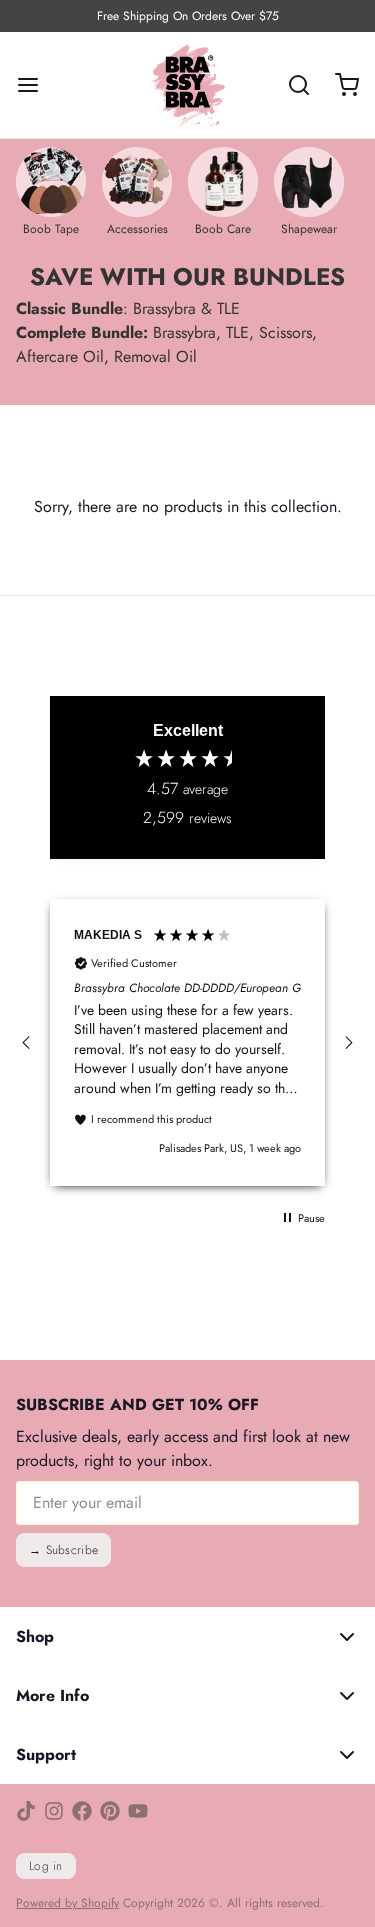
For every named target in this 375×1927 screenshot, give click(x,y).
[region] (187, 1042)
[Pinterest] (110, 1811)
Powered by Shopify (67, 1903)
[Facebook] (82, 1811)
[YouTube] (138, 1811)
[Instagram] (54, 1811)
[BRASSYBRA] (188, 85)
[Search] (291, 85)
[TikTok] (26, 1811)
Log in (46, 1866)
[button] (27, 1043)
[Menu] (36, 85)
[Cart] (339, 85)
